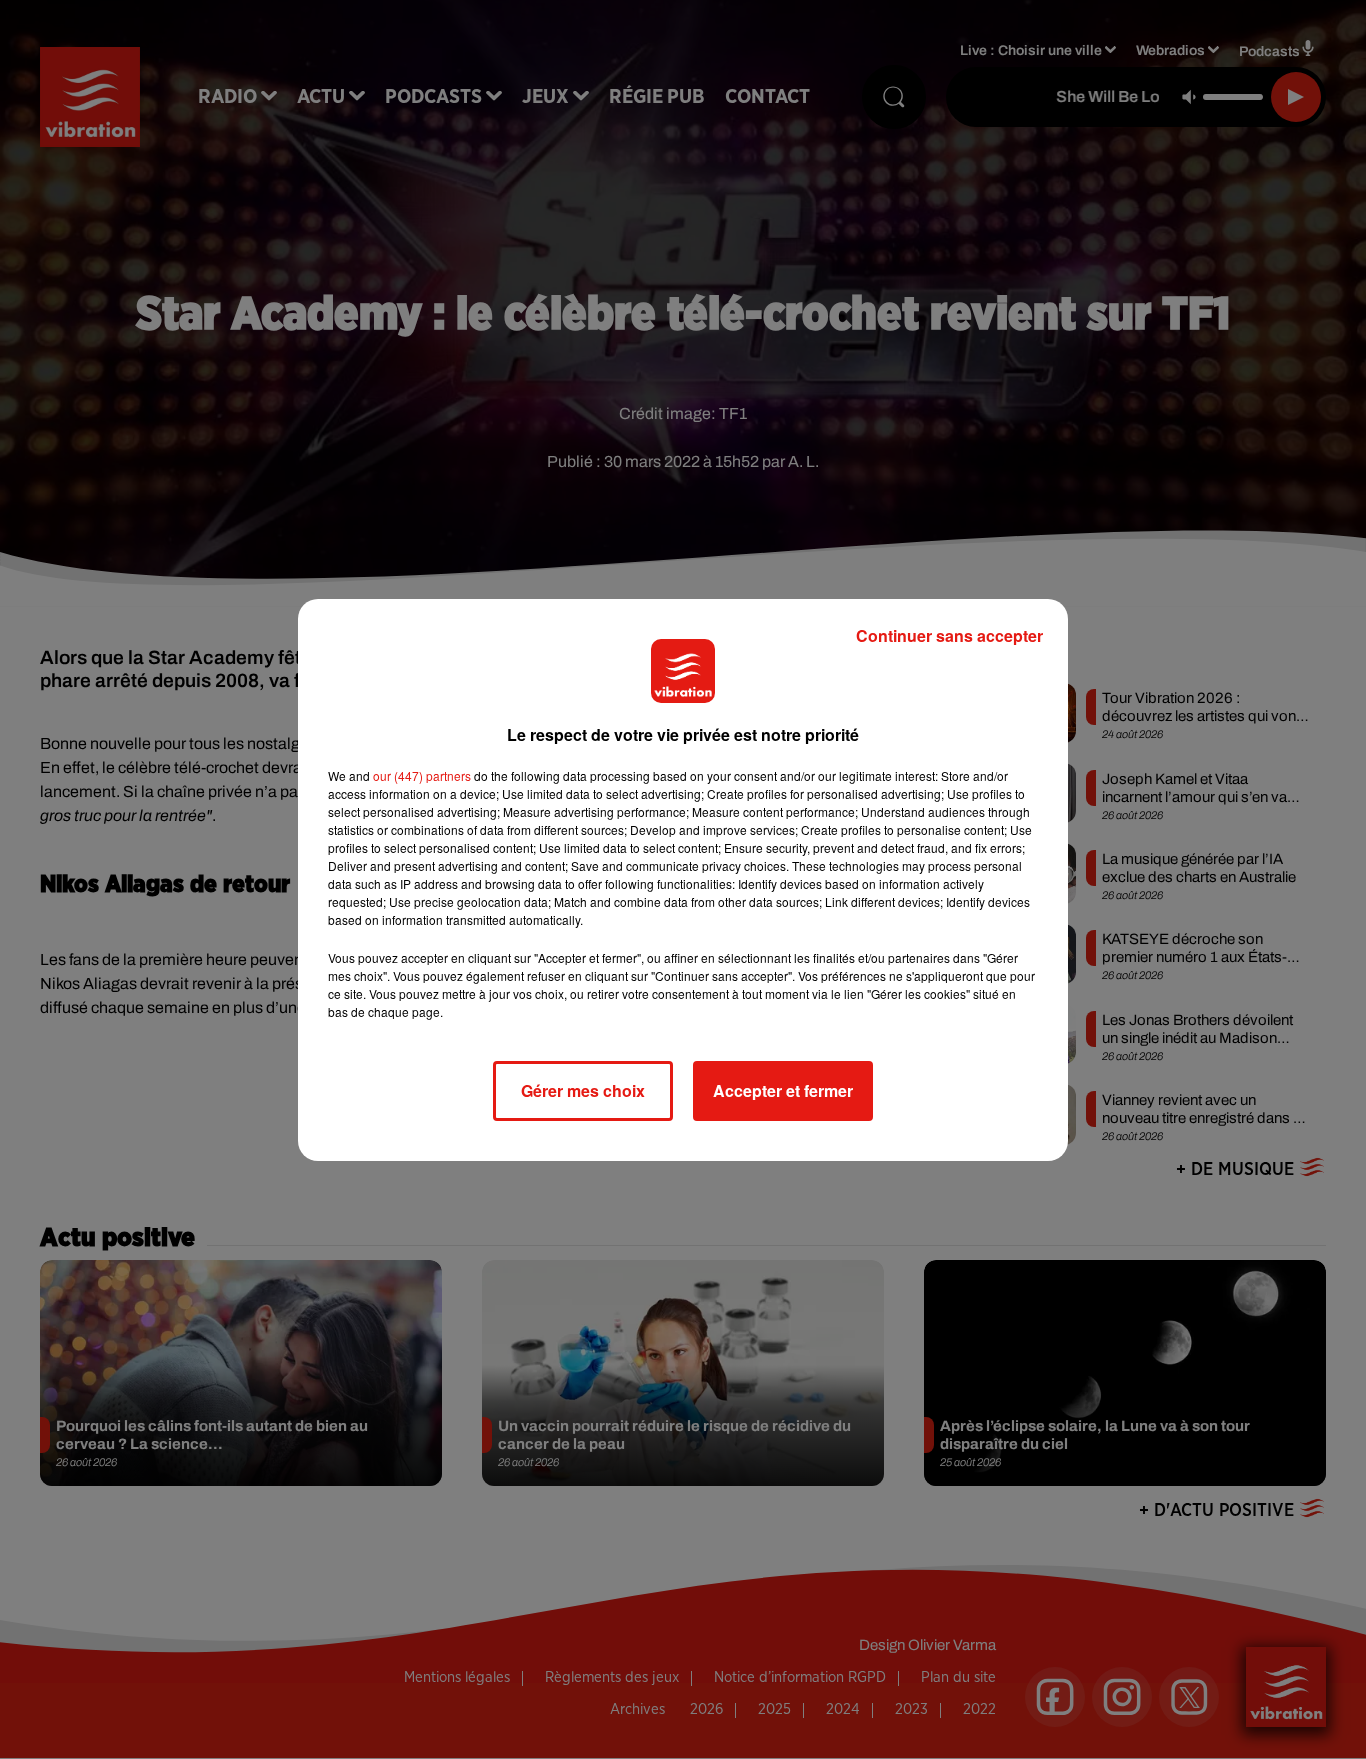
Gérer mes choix (583, 1090)
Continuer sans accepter (949, 635)
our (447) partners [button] (422, 775)
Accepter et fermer (783, 1090)
